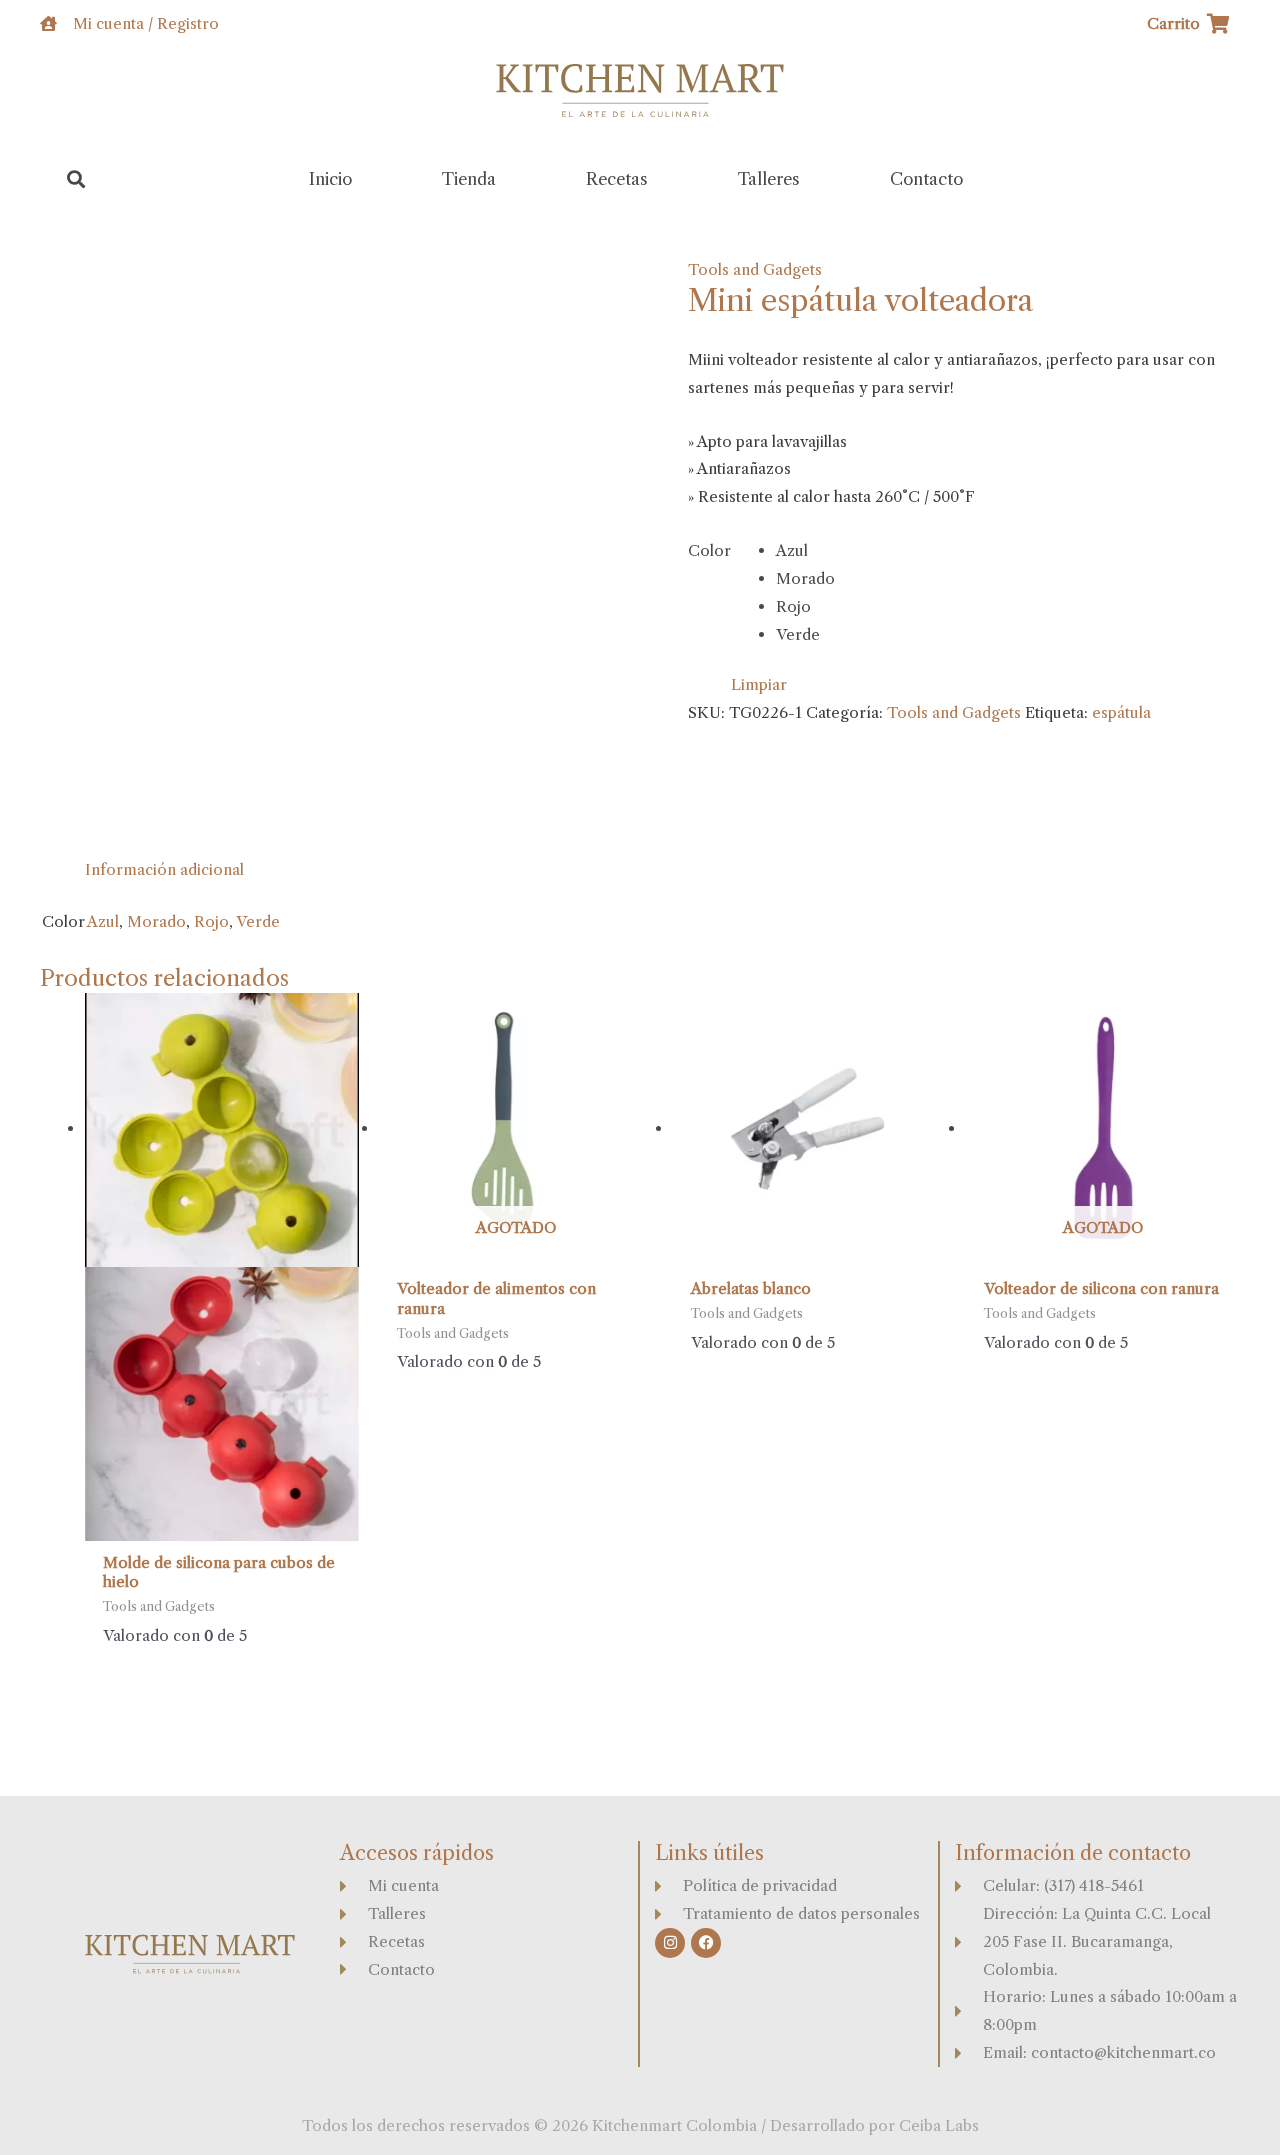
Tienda (469, 179)
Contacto (926, 179)
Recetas (617, 179)
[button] (76, 179)
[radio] (805, 551)
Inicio (330, 179)
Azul (103, 921)
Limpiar (759, 684)
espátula (1121, 712)
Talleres (769, 179)
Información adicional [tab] (164, 869)
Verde (258, 921)
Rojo (211, 921)
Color (709, 550)
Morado (156, 921)
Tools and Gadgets (755, 269)
